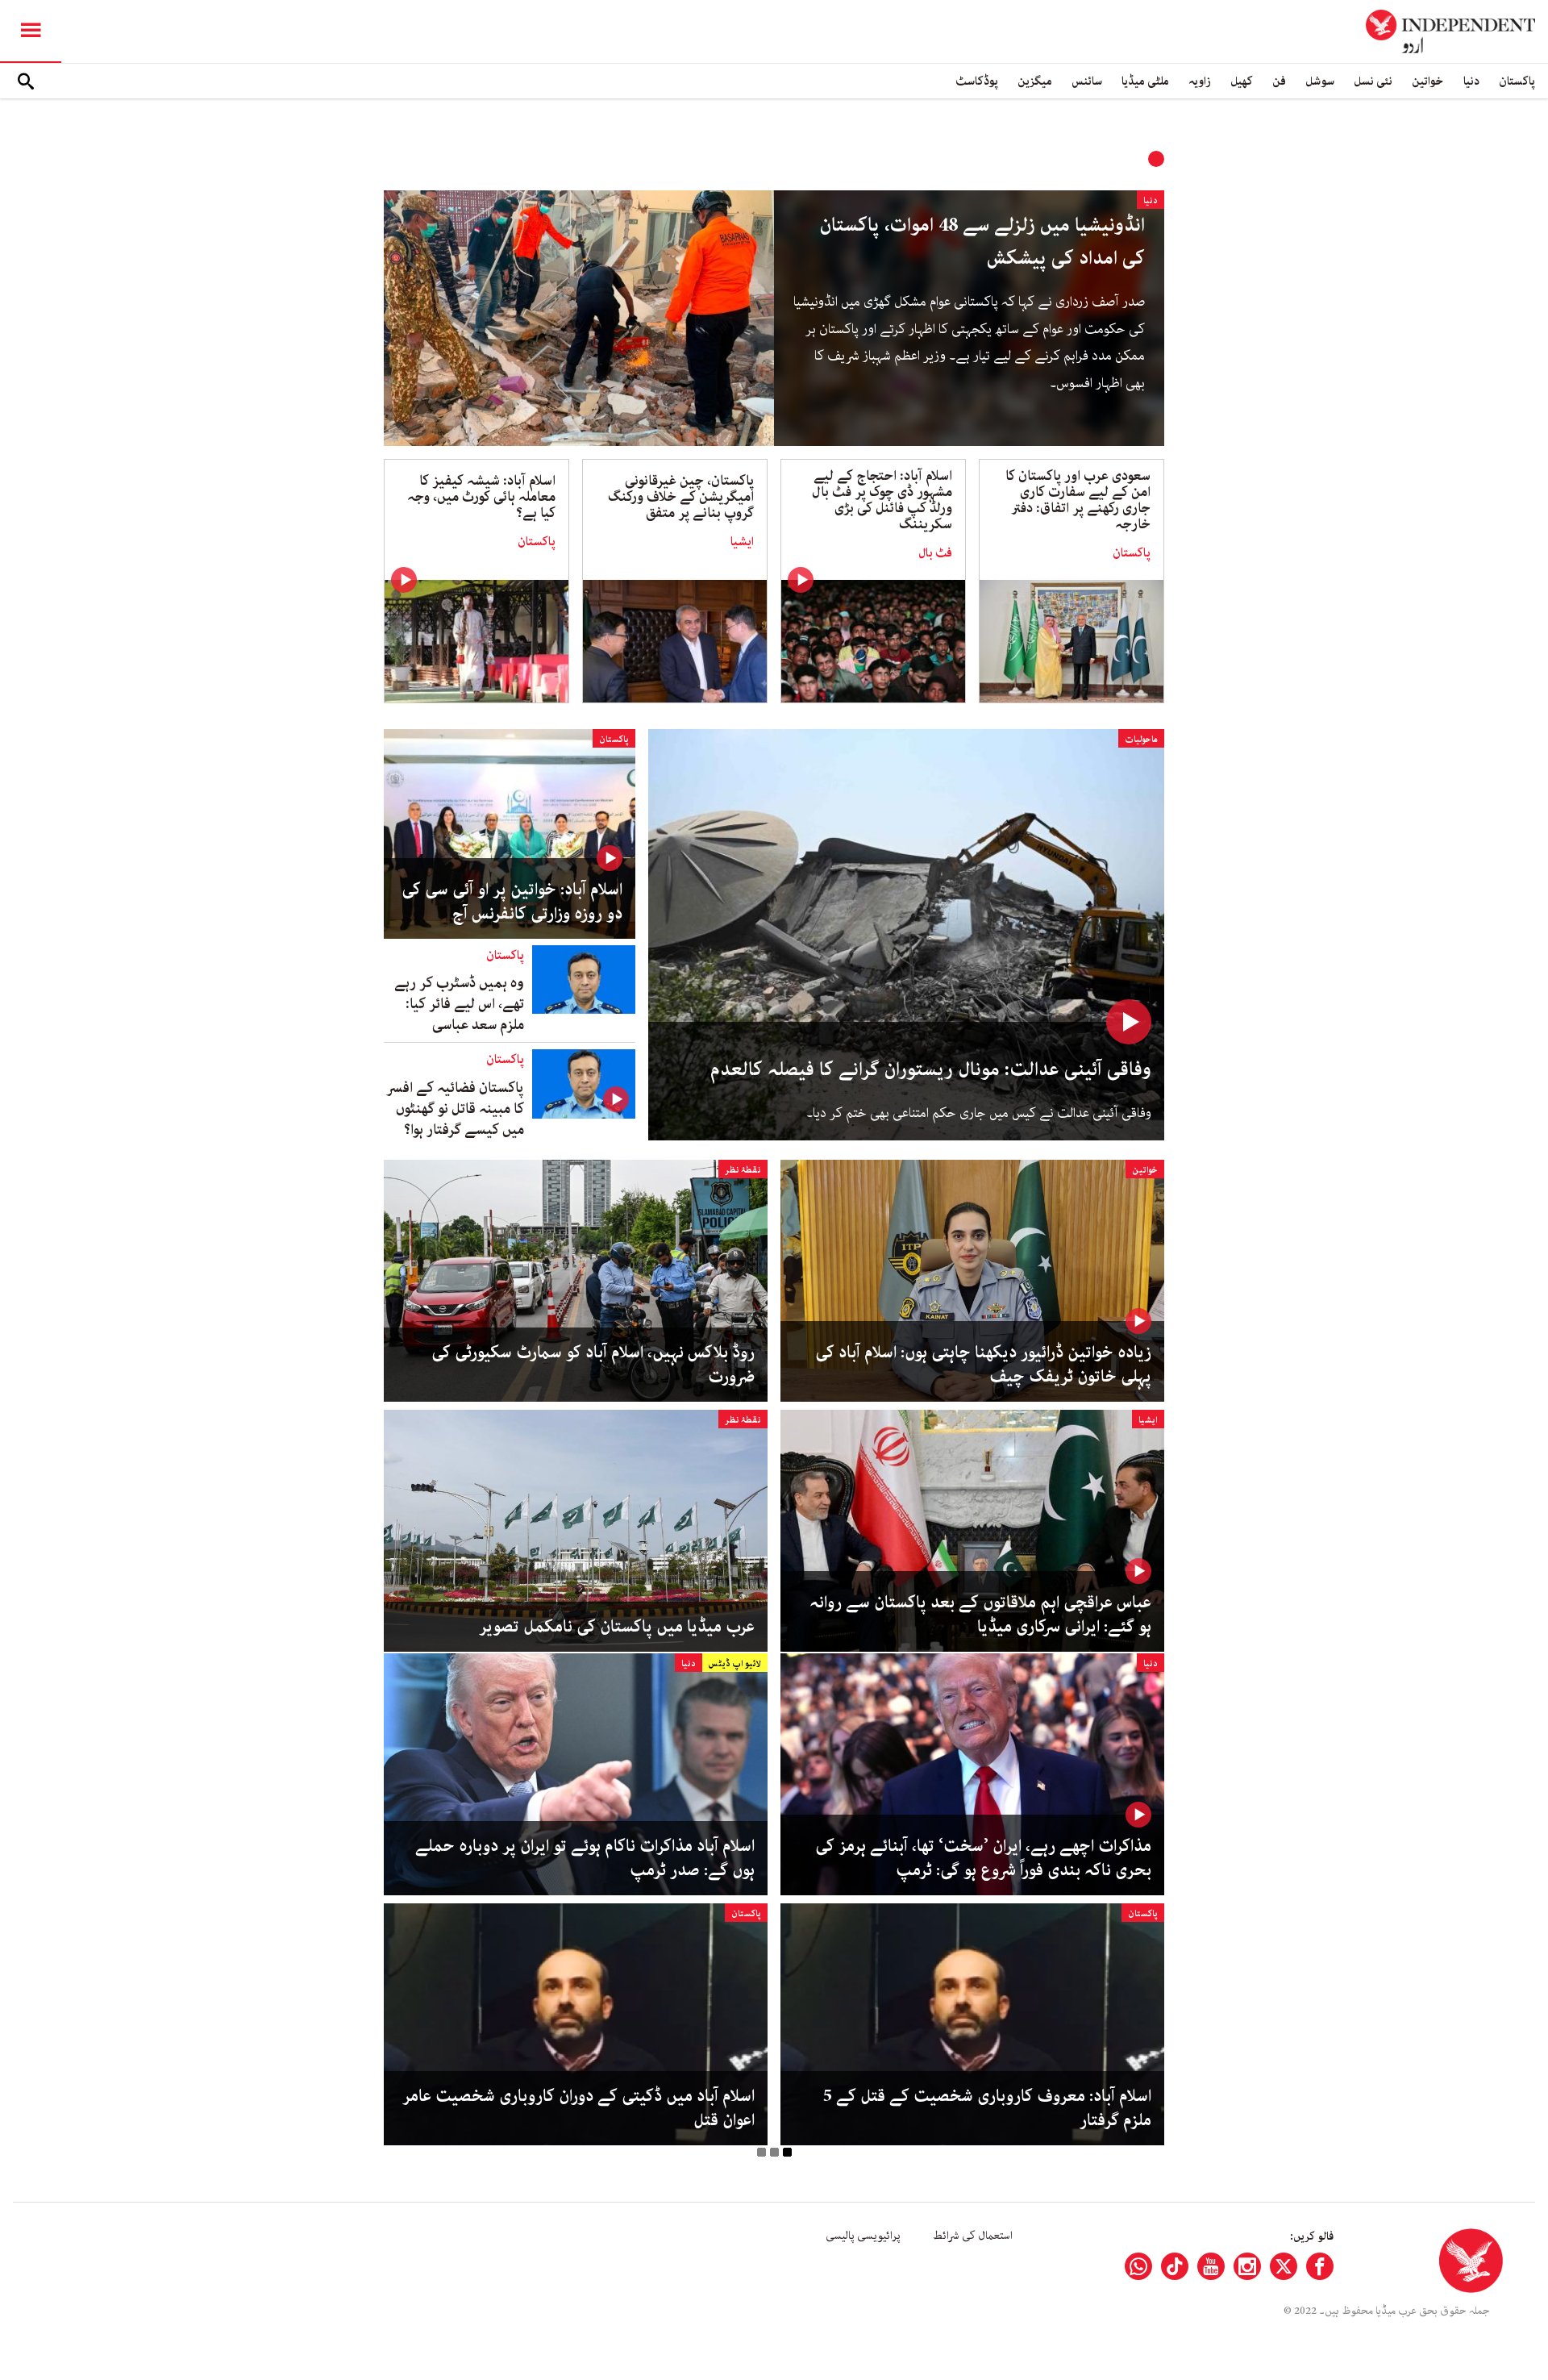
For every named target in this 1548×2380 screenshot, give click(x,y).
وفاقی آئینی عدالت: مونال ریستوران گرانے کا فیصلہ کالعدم (931, 1070)
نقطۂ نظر (743, 1170)
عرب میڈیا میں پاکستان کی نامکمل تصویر (617, 1627)
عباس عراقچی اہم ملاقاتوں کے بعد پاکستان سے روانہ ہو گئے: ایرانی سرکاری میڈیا (980, 1615)
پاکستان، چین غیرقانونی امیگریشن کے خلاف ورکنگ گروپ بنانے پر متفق (681, 497)
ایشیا (742, 542)
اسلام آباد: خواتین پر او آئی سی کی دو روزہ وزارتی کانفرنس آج (512, 902)
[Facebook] (1320, 2266)
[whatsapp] (1138, 2266)
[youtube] (1211, 2266)
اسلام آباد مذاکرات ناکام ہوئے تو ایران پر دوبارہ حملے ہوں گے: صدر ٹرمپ (585, 1858)
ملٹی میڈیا (1145, 81)
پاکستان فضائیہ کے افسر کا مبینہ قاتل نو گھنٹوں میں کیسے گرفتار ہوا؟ (455, 1109)
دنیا (1471, 81)
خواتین (1428, 81)
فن (1279, 81)
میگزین (1035, 81)
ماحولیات (1141, 739)
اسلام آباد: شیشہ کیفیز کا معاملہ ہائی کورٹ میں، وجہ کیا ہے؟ (481, 497)
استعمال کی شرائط (973, 2236)
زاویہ (1200, 81)
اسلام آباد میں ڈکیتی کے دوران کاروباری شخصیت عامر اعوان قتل (578, 2108)
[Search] (26, 81)
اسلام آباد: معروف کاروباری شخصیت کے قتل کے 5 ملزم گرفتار (987, 2108)
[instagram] (1247, 2266)
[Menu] (31, 31)
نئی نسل (1373, 81)
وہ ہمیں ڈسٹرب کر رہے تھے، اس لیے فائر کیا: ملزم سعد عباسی (459, 1004)
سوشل (1320, 81)
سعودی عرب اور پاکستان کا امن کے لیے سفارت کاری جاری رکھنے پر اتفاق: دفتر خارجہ (1078, 500)
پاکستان (1517, 81)
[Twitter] (1284, 2266)
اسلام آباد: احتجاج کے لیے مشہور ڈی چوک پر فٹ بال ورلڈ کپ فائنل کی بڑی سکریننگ (882, 500)
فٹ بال (935, 553)
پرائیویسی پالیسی (863, 2236)
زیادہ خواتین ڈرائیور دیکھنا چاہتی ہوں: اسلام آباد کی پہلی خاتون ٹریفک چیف (983, 1365)
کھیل (1242, 81)
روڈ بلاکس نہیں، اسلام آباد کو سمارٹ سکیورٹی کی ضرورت (593, 1365)
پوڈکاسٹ (977, 81)
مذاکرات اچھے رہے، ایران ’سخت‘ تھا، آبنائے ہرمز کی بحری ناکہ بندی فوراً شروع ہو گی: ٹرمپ (983, 1858)
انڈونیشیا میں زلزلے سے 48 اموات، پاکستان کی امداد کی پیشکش (982, 242)
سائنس (1087, 81)
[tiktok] (1175, 2266)
